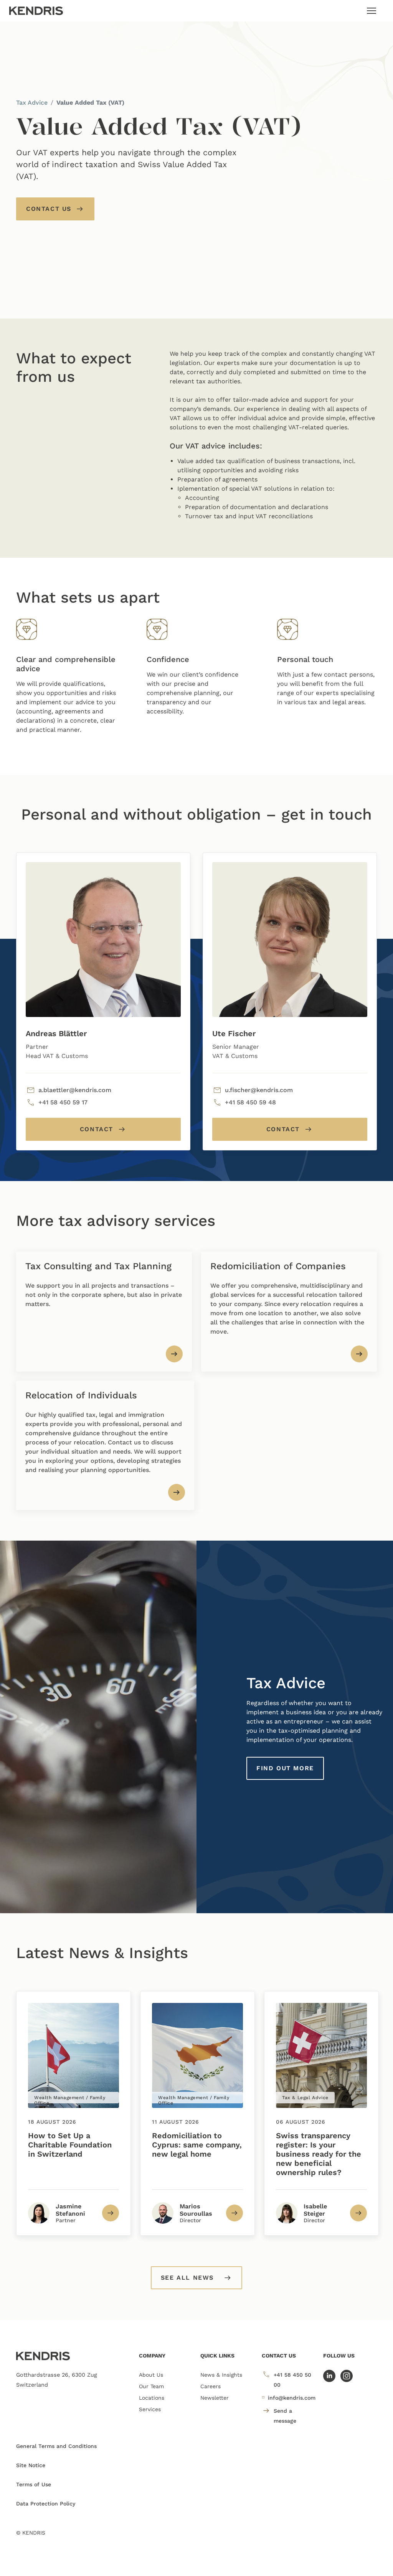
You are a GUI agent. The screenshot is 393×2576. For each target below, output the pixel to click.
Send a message (285, 2416)
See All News (187, 2278)
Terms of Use (34, 2484)
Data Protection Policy (46, 2504)
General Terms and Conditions (56, 2446)
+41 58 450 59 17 (63, 1102)
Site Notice (31, 2465)
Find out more (285, 1768)
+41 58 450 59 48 (250, 1102)
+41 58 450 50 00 (292, 2380)
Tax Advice (32, 103)
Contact (97, 1129)
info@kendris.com (292, 2398)
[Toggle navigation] (372, 11)
